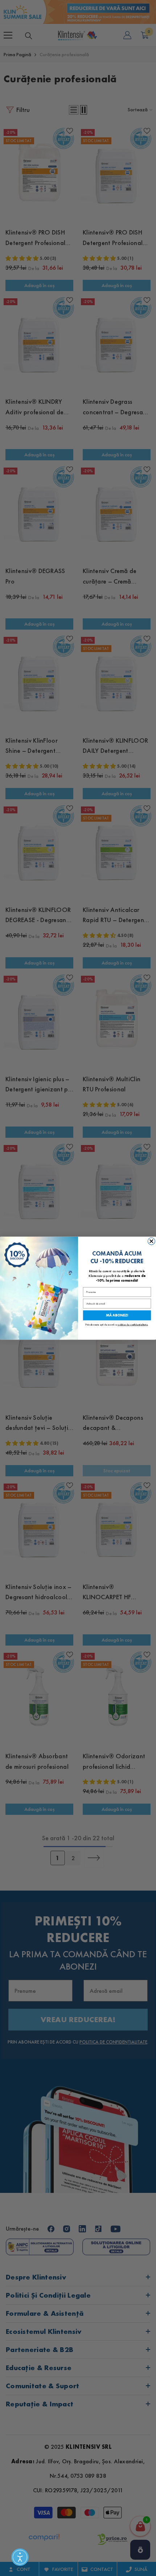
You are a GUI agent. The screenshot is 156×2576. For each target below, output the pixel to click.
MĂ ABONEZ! (117, 1315)
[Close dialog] (151, 1241)
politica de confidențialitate (133, 1324)
